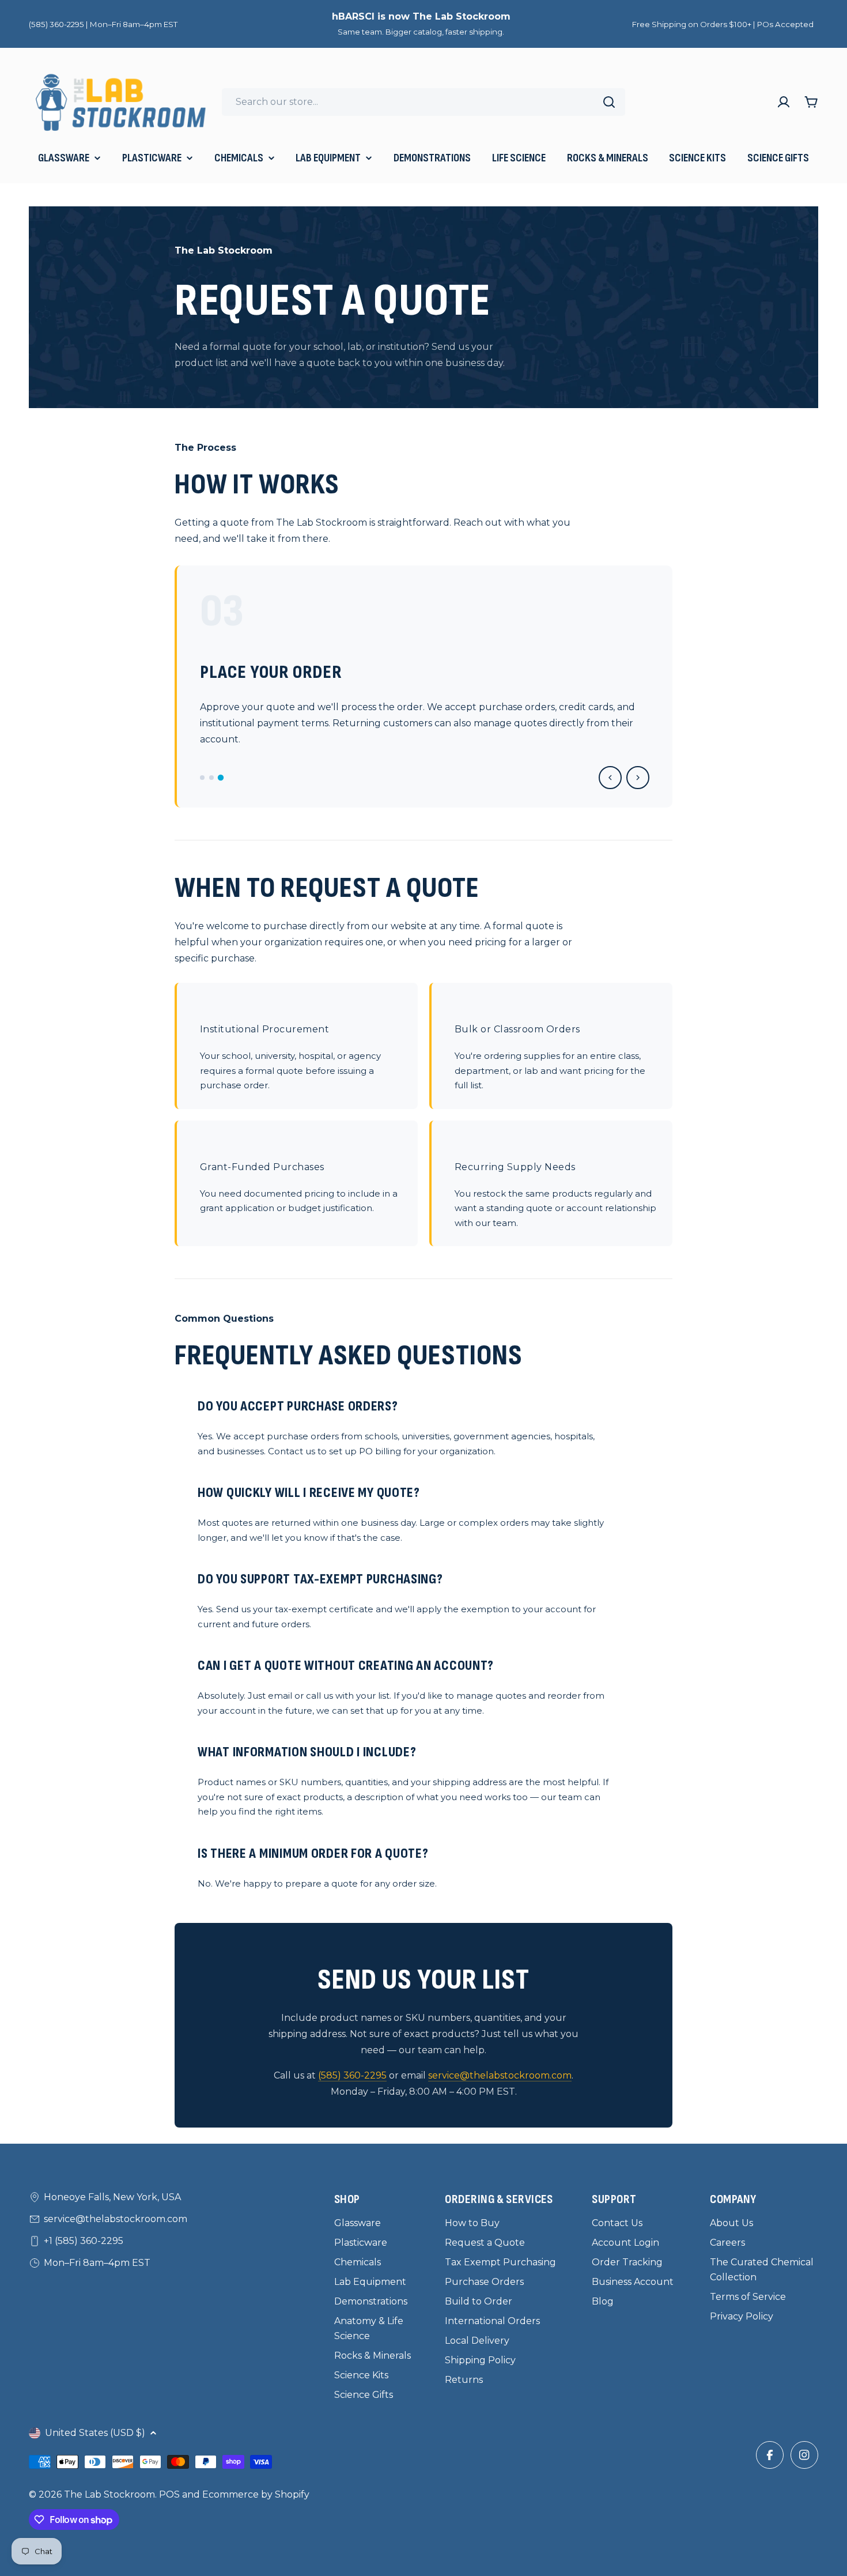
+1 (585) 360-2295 (84, 2241)
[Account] (784, 102)
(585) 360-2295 (352, 2075)
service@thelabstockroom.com (500, 2075)
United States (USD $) (95, 2433)
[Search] (609, 102)
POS (169, 2494)
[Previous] (610, 778)
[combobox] (423, 102)
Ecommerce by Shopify (256, 2494)
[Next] (638, 778)
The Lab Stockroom (109, 2494)
